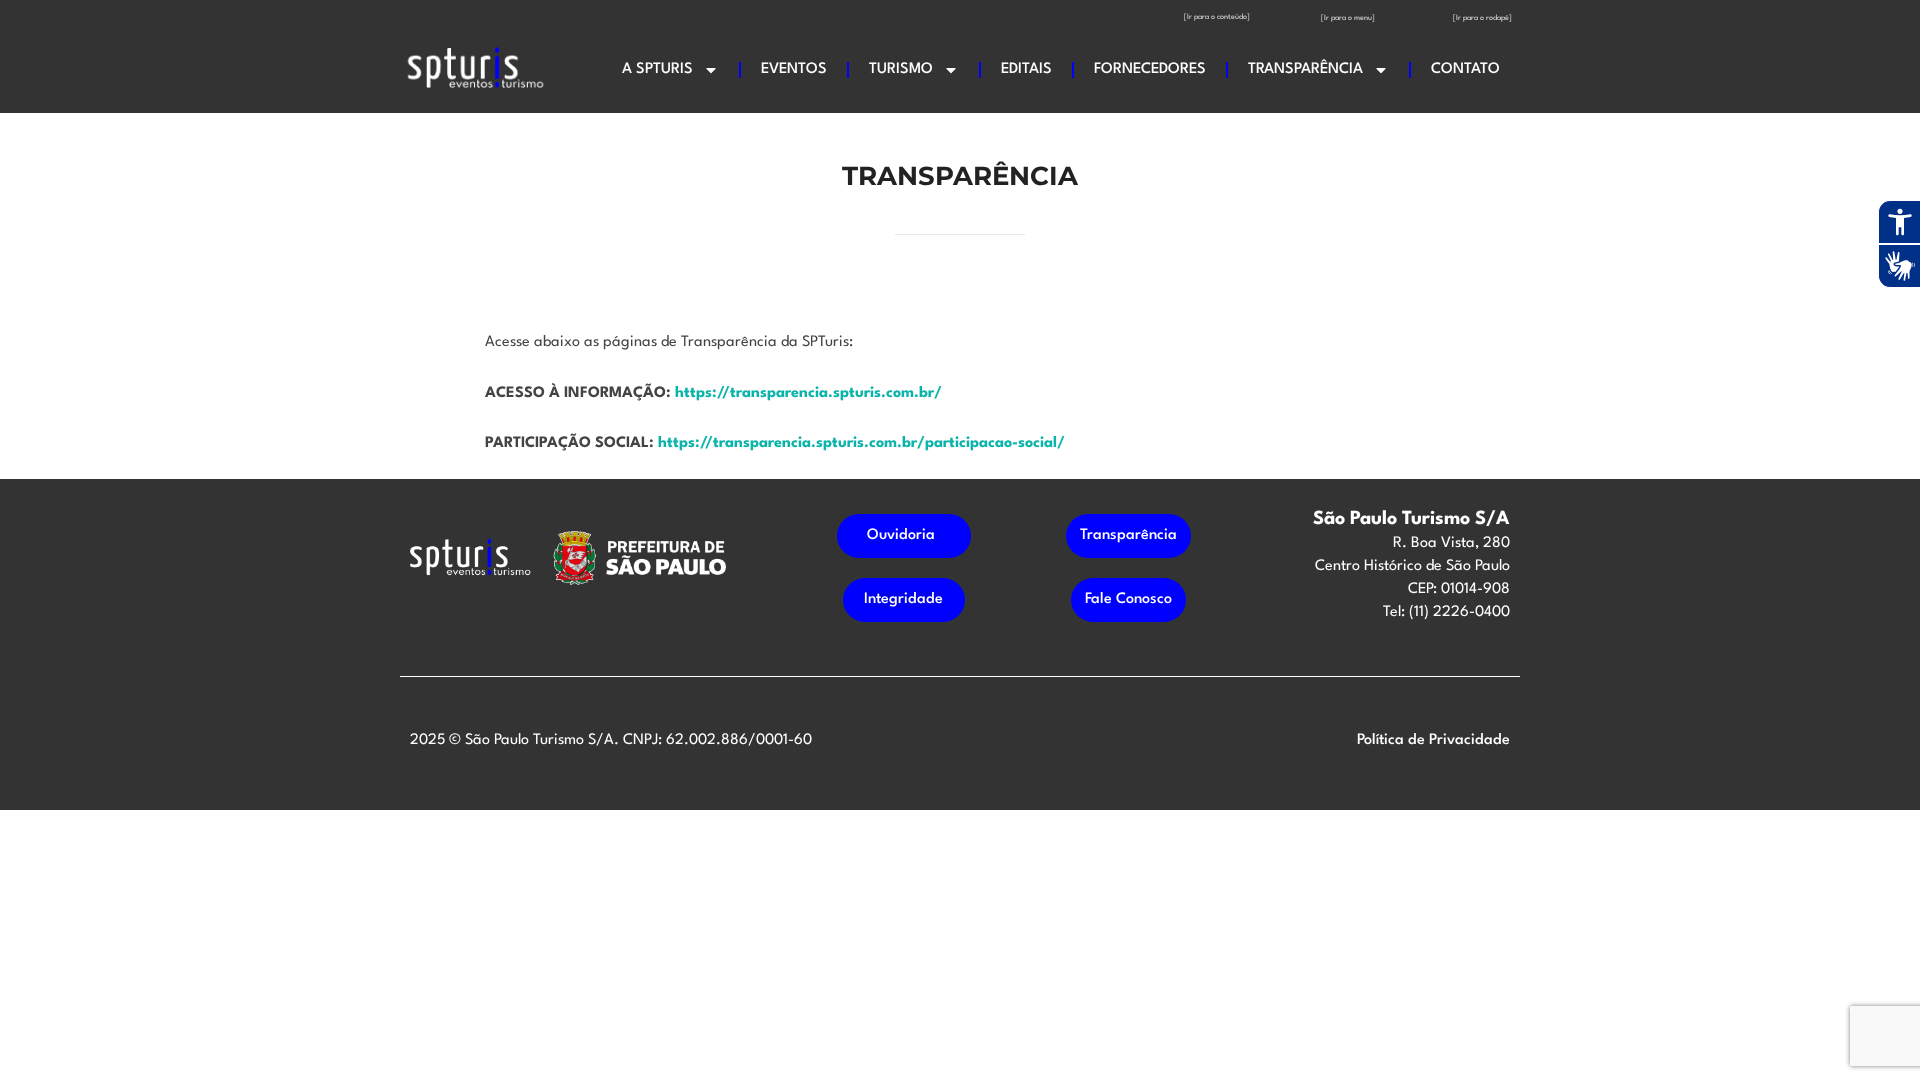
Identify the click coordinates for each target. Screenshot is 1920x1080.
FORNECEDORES (1150, 69)
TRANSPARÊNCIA (1305, 69)
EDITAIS (1026, 69)
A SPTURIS (657, 69)
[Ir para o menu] (1348, 18)
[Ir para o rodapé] (1482, 18)
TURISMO (901, 69)
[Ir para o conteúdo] (1217, 17)
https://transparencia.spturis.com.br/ (808, 393)
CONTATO (1465, 69)
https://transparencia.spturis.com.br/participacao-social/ (861, 443)
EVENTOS (794, 69)
